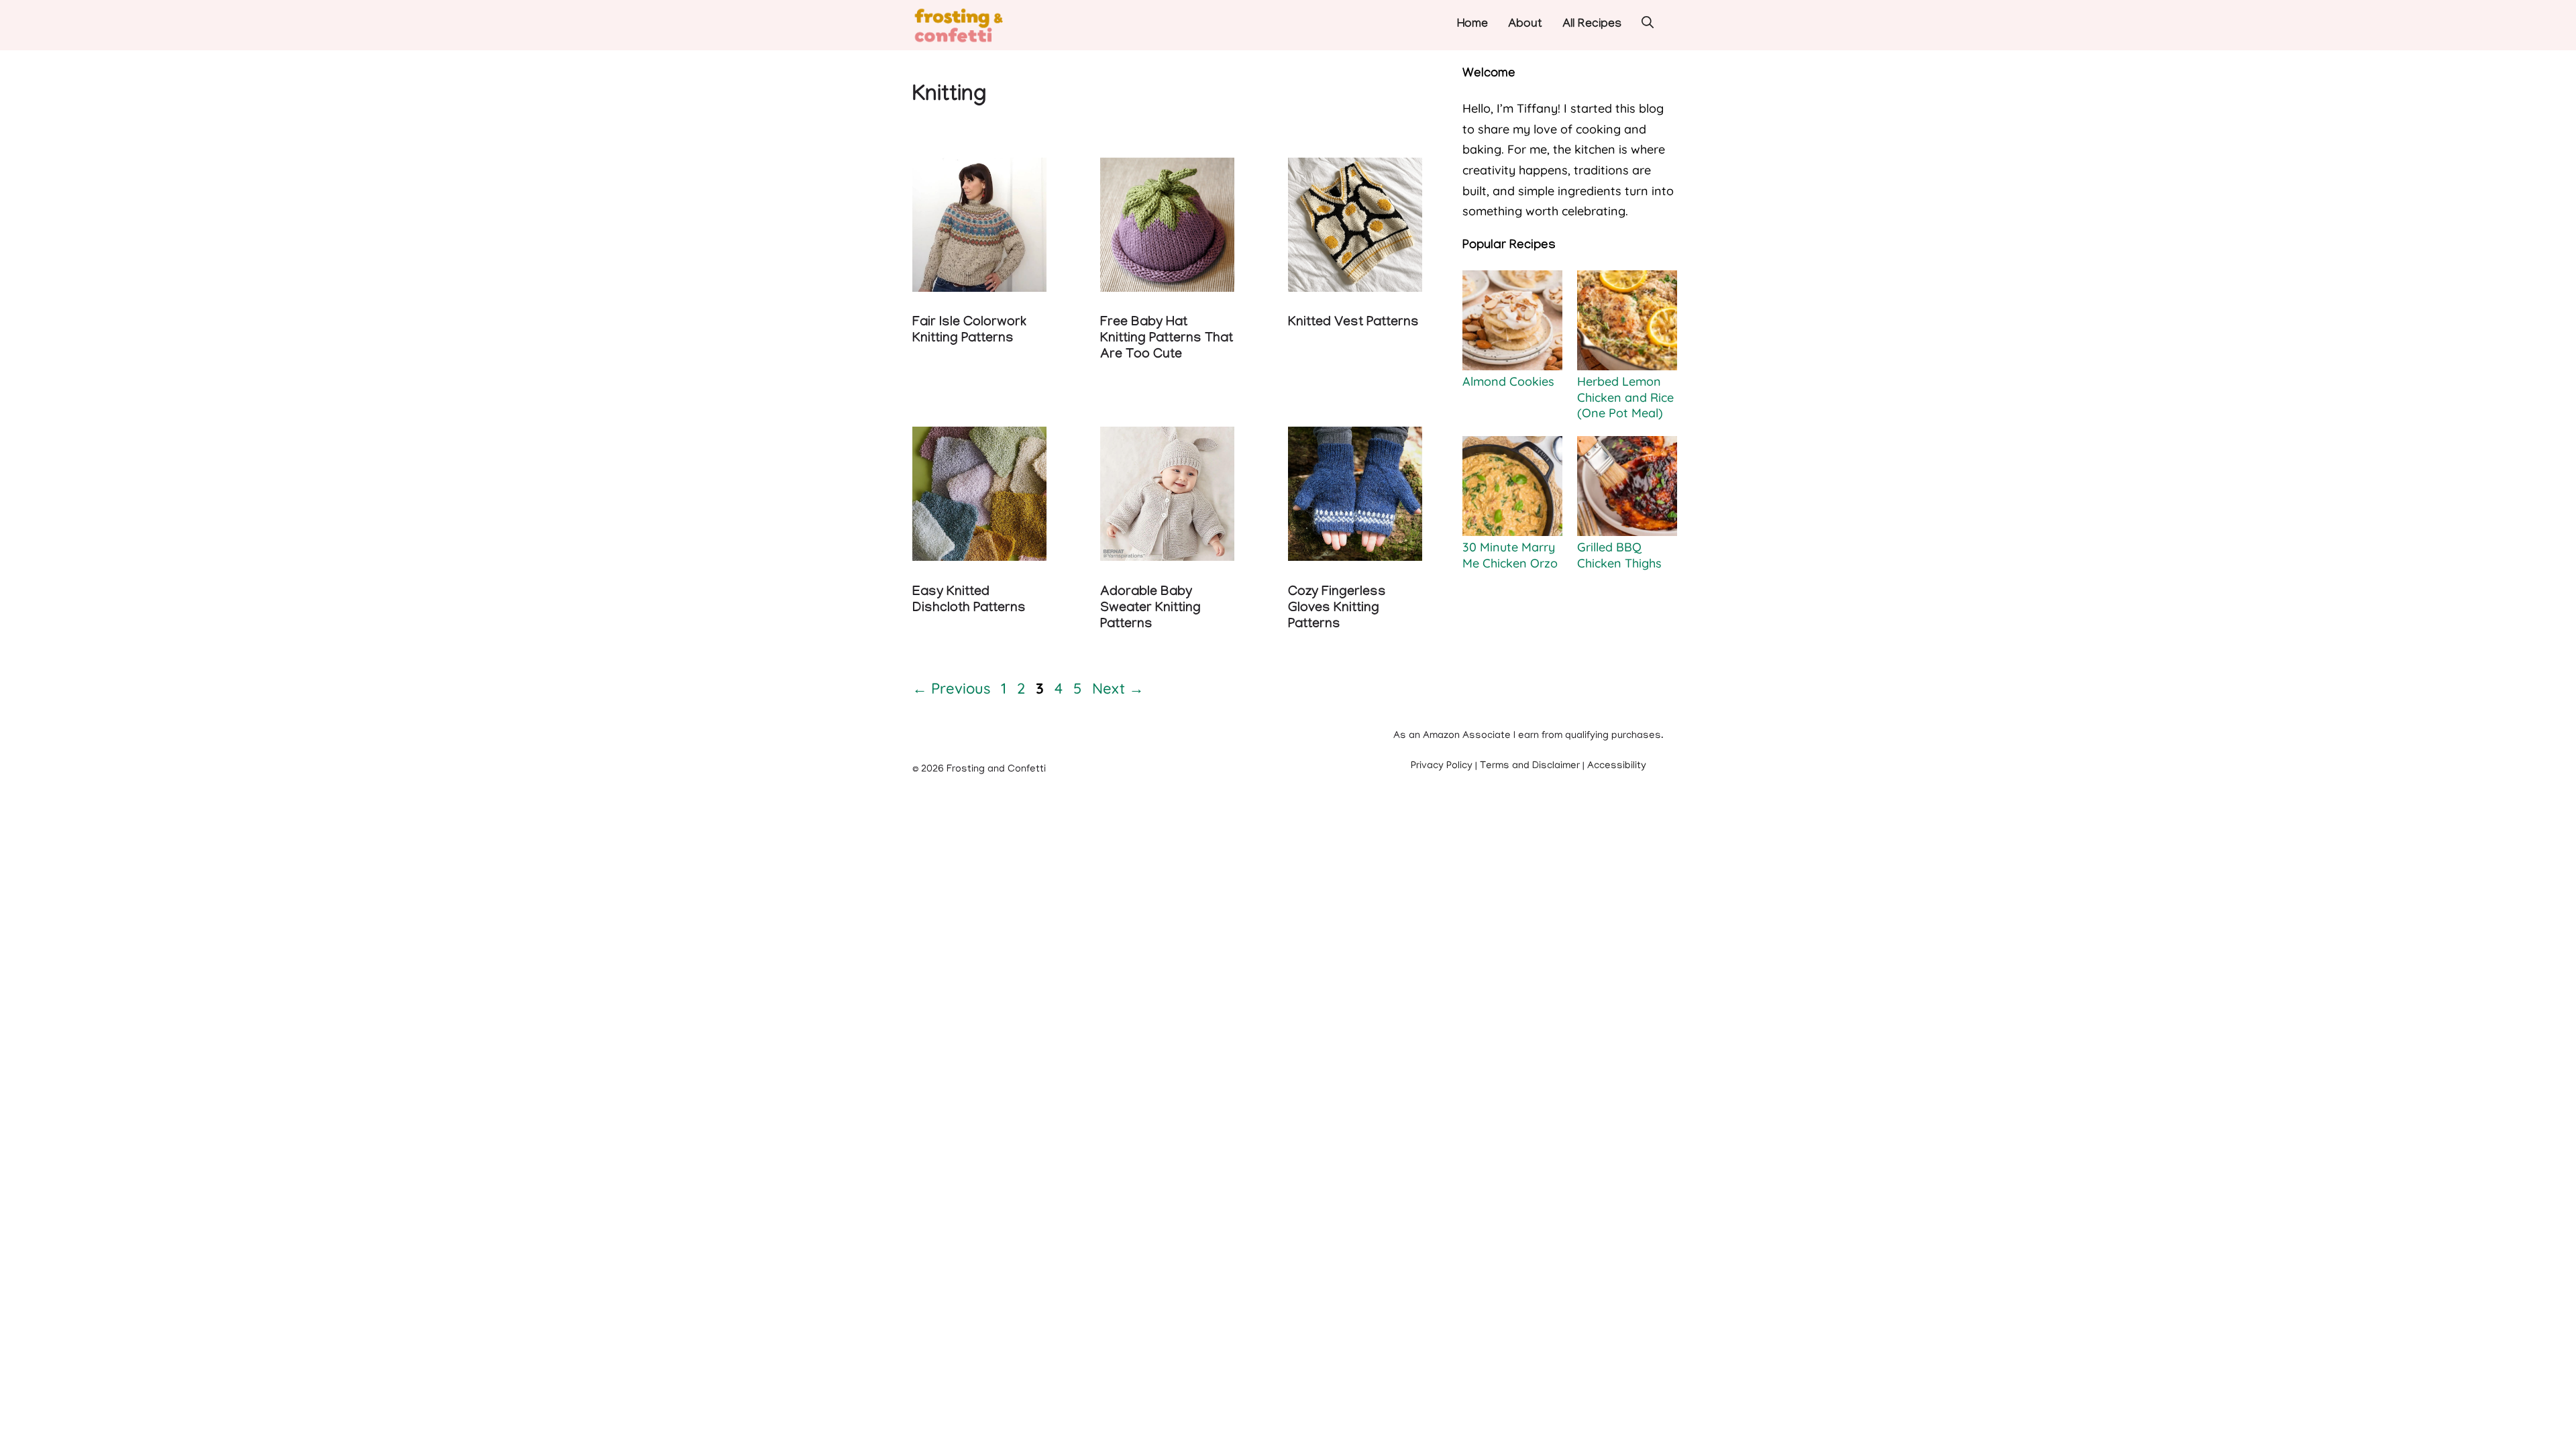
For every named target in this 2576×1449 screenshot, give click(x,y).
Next (1118, 688)
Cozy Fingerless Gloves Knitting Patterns (1337, 609)
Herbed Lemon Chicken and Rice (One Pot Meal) (1625, 397)
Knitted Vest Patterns (1353, 323)
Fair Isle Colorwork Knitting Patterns (969, 331)
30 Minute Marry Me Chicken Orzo (1510, 555)
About (1525, 25)
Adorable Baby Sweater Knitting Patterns (1150, 609)
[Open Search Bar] (1648, 25)
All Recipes (1592, 25)
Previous (951, 688)
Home (1472, 25)
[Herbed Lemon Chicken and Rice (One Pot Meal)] (1627, 322)
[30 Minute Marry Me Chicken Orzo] (1512, 488)
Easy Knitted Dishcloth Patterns (969, 601)
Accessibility (1617, 766)
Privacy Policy (1442, 766)
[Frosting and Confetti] (971, 25)
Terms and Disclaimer (1530, 766)
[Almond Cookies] (1512, 322)
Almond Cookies (1508, 381)
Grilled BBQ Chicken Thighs (1619, 555)
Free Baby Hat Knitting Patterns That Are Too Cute (1167, 339)
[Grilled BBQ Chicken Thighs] (1627, 488)
